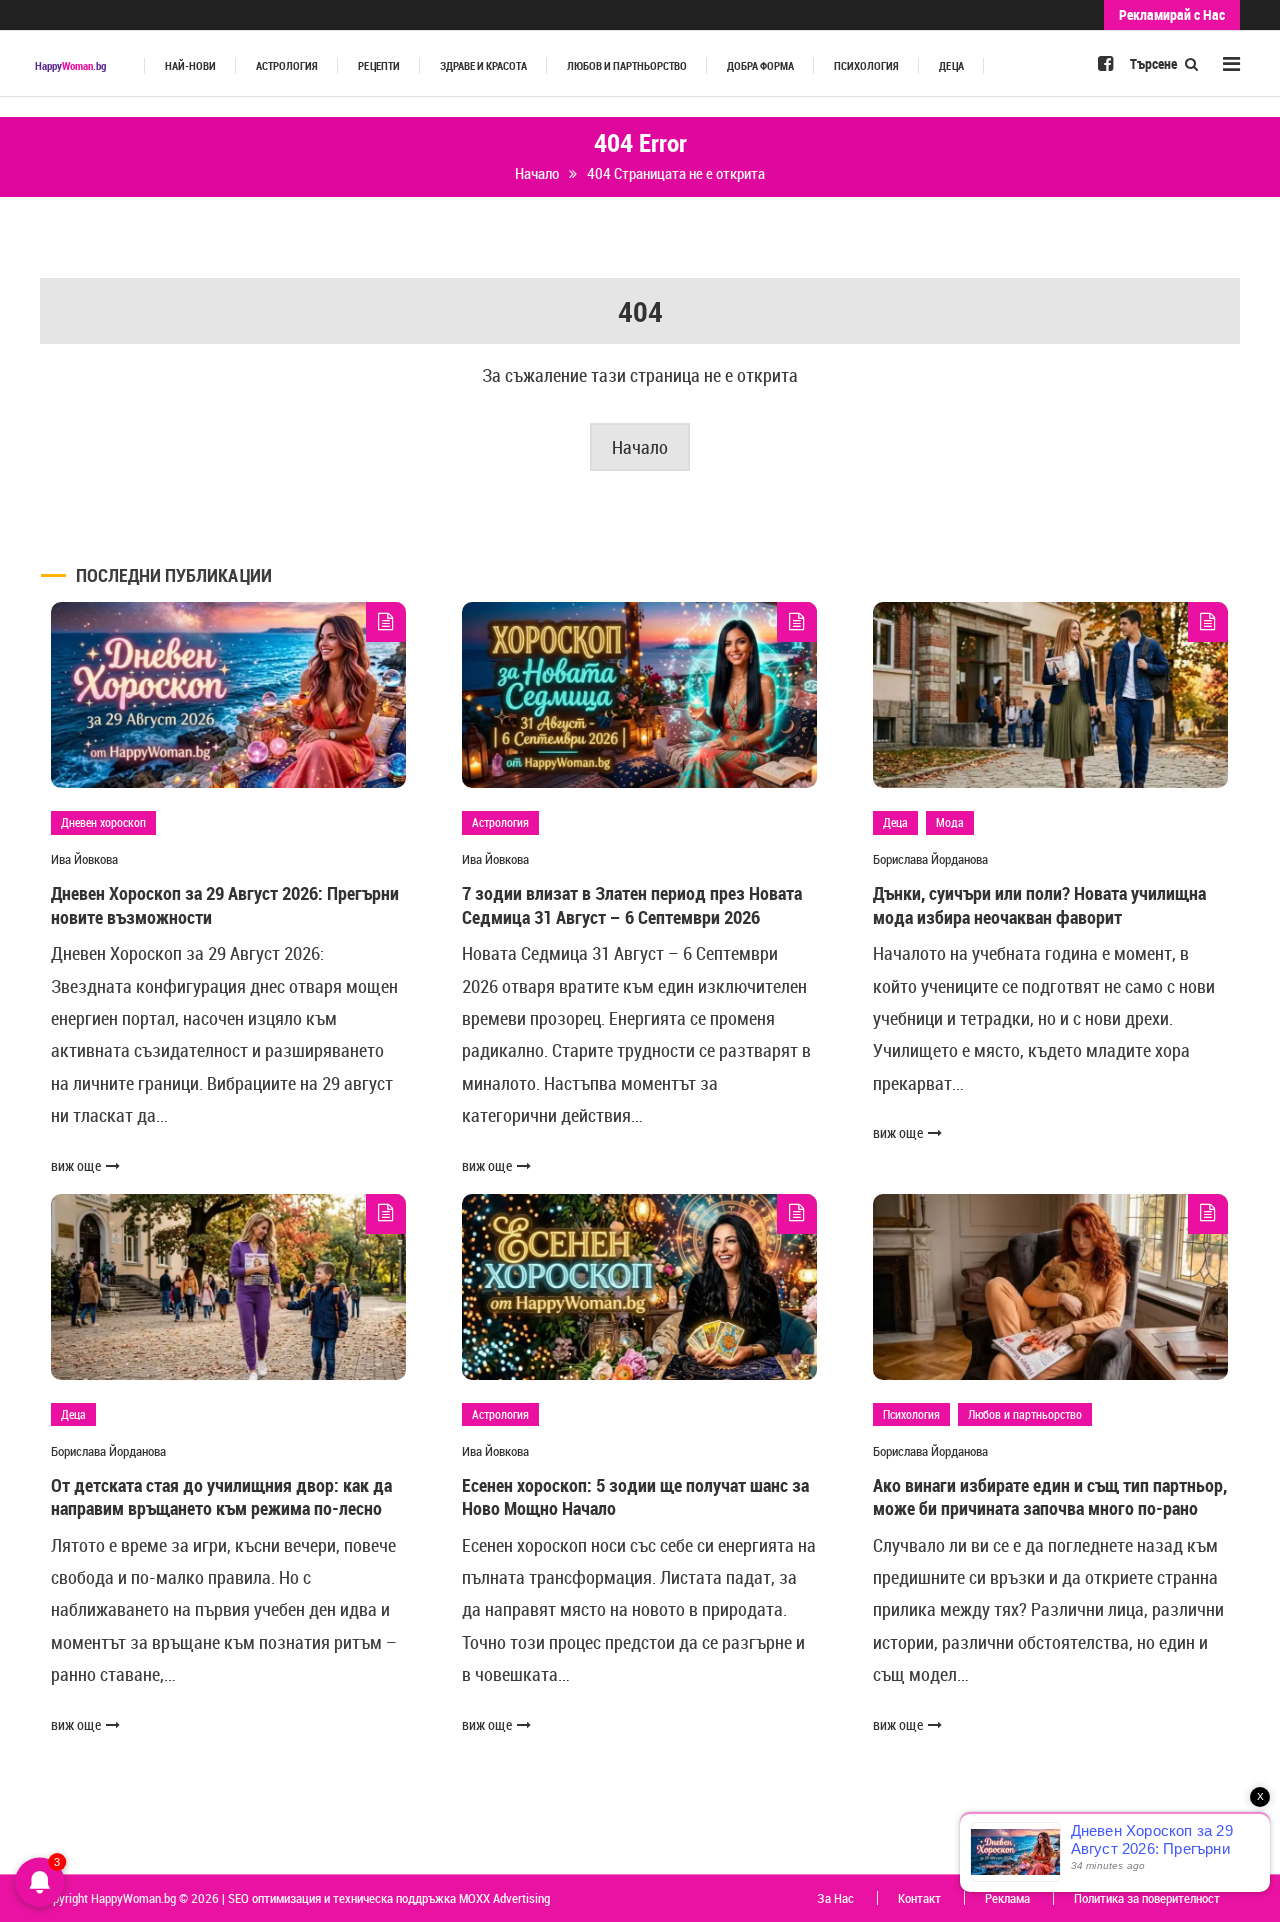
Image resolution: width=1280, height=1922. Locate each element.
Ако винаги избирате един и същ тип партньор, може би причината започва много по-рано (1050, 1496)
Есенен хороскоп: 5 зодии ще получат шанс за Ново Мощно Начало (635, 1496)
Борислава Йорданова (930, 859)
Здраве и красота (483, 66)
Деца (951, 66)
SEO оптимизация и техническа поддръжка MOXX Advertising (389, 1898)
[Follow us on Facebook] (1105, 63)
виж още (76, 1165)
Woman (70, 66)
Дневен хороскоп (103, 822)
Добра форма (760, 66)
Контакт (919, 1898)
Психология (866, 66)
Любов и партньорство (627, 66)
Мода (950, 822)
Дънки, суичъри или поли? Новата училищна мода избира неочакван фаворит (1039, 904)
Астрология (287, 66)
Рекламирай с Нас (1172, 14)
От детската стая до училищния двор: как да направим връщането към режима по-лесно (221, 1496)
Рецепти (379, 66)
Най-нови (190, 66)
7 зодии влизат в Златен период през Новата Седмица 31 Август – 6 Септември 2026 (632, 904)
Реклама (1007, 1898)
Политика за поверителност (1147, 1898)
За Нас (835, 1898)
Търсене (1155, 63)
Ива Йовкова (84, 859)
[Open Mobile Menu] (1231, 63)
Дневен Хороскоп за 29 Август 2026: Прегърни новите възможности (225, 904)
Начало (640, 447)
